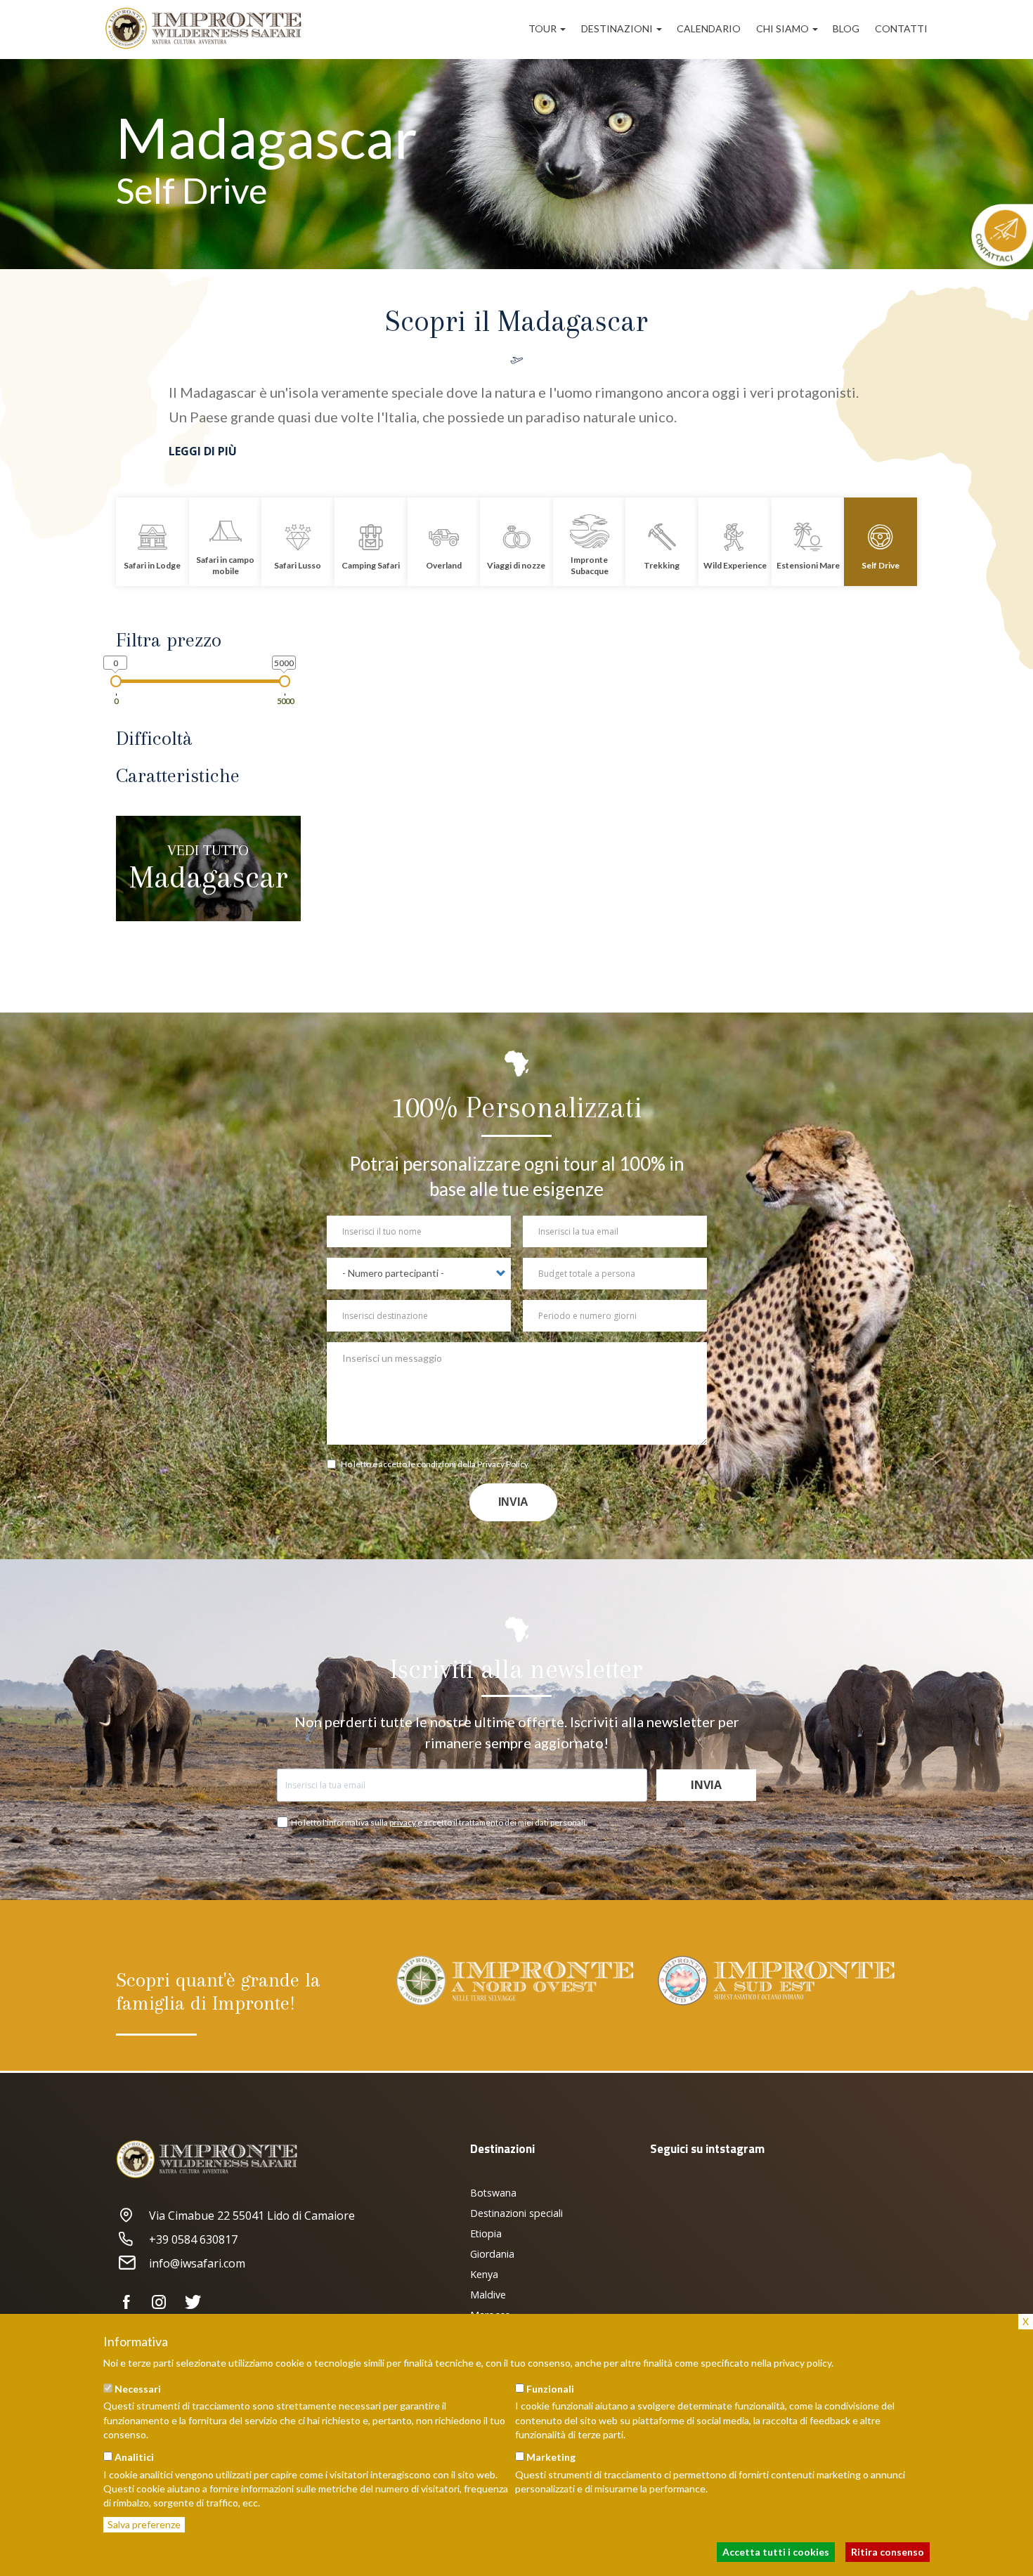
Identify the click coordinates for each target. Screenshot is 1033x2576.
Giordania (492, 2254)
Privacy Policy (503, 1464)
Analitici (134, 2457)
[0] (116, 681)
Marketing (551, 2457)
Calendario (709, 28)
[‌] (132, 2303)
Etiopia (486, 2233)
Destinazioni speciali (516, 2213)
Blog (846, 28)
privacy (403, 1822)
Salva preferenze (144, 2524)
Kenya (484, 2274)
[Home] (209, 28)
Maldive (488, 2295)
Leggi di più (203, 451)
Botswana (493, 2193)
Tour (544, 28)
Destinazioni (618, 28)
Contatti (901, 28)
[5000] (285, 681)
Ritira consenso (888, 2552)
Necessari (138, 2389)
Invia (513, 1502)
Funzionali (550, 2389)
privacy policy (803, 2363)
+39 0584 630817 (193, 2239)
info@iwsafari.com (197, 2263)
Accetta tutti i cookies (776, 2552)
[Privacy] (334, 1466)
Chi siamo (784, 28)
